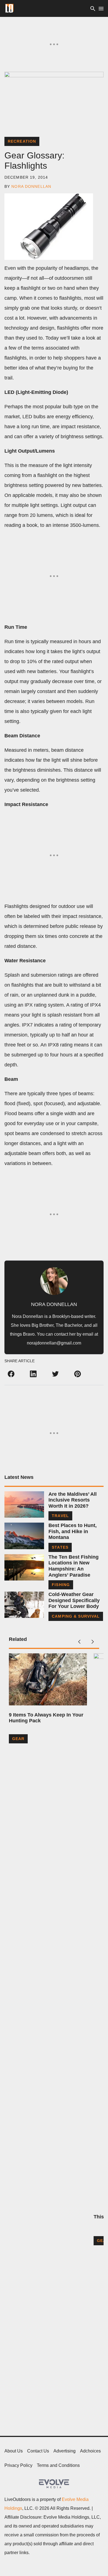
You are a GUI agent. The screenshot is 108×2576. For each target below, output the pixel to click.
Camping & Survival (76, 1616)
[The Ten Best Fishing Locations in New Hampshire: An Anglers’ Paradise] (24, 1567)
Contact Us (38, 2451)
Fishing (61, 1585)
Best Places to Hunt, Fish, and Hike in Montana (73, 1531)
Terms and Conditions (58, 2465)
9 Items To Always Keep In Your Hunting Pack (46, 1718)
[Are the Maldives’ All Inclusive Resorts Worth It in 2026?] (24, 1504)
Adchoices (90, 2451)
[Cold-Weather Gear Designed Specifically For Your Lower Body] (24, 1605)
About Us (14, 2451)
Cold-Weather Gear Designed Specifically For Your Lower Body (74, 1600)
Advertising (65, 2451)
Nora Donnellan (31, 186)
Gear (18, 1739)
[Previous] (79, 1642)
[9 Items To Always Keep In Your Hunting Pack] (48, 1679)
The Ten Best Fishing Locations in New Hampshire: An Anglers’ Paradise (74, 1566)
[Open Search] (93, 8)
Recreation (22, 141)
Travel (60, 1516)
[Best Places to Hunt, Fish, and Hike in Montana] (24, 1536)
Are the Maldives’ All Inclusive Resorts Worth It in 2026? (73, 1500)
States (60, 1547)
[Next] (92, 1642)
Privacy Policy (18, 2465)
